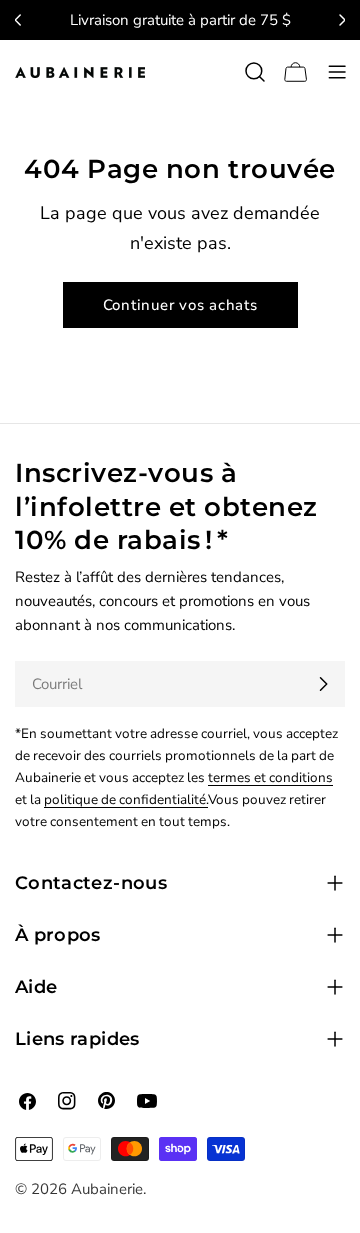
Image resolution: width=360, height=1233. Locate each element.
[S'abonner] (323, 684)
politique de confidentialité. (126, 799)
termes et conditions (270, 777)
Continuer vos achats (180, 305)
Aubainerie (107, 1189)
